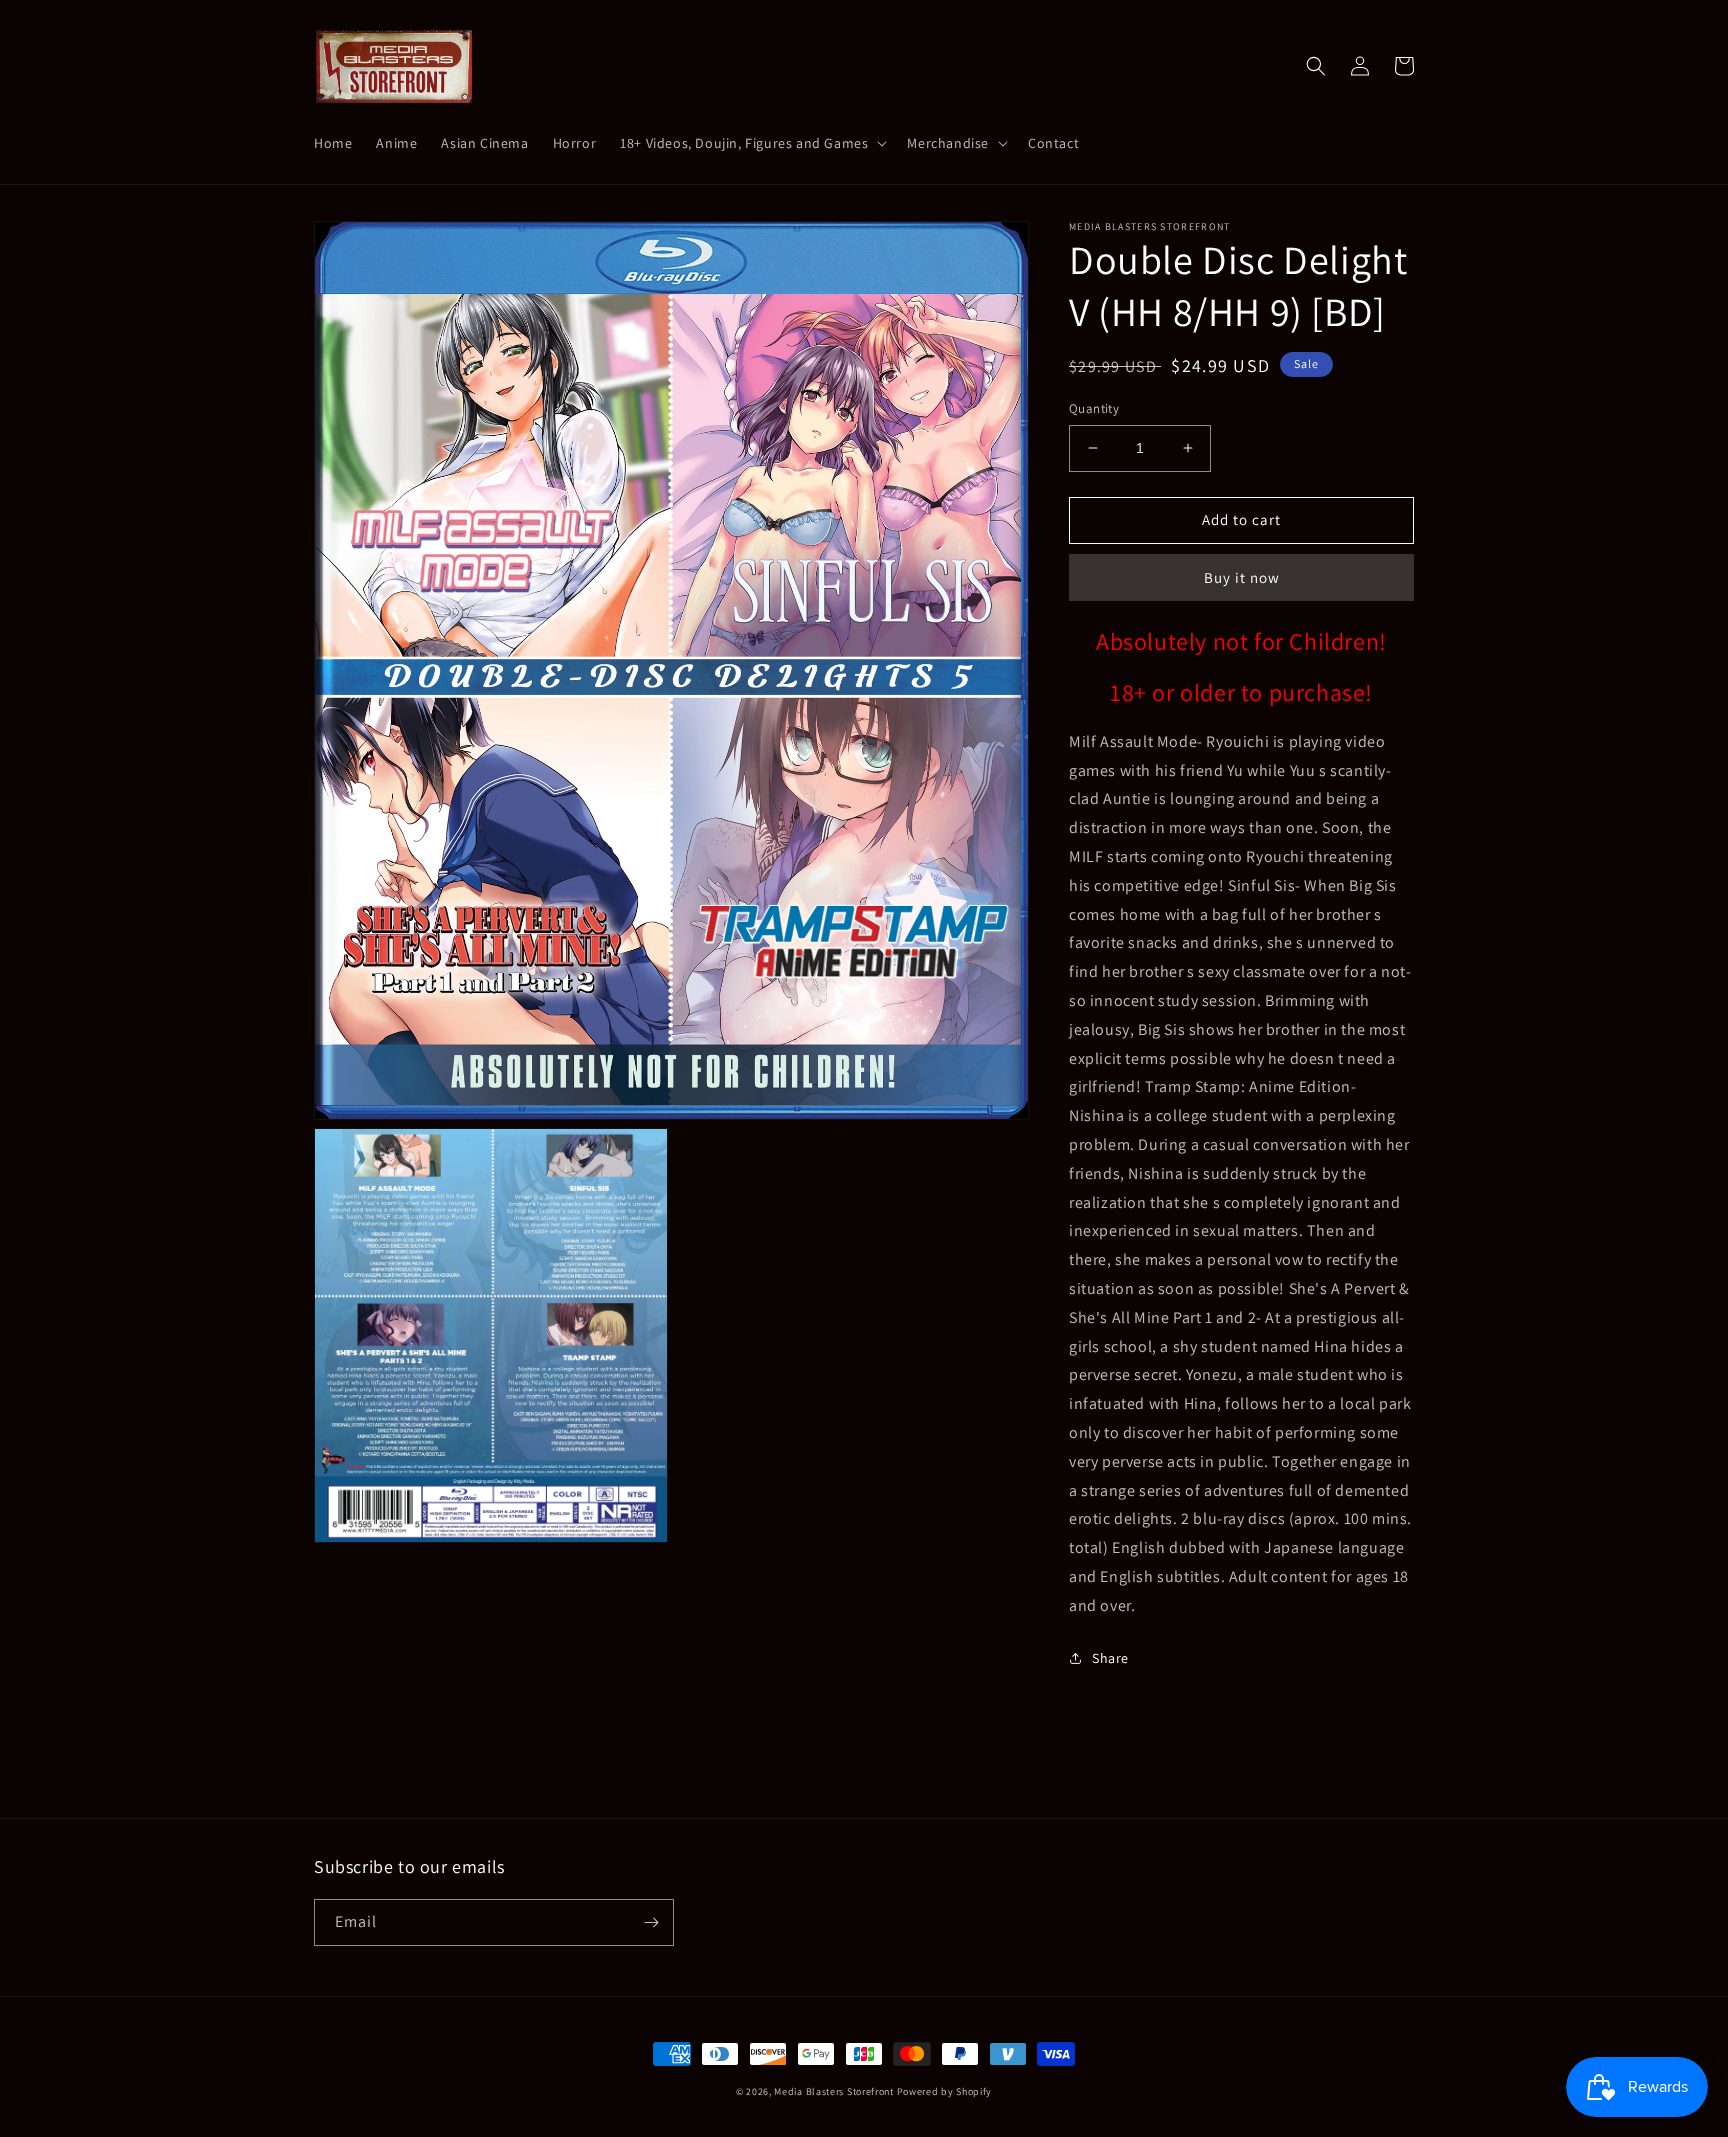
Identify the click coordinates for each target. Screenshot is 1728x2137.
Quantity (1094, 408)
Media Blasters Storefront (834, 2091)
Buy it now (1242, 577)
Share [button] (1110, 1658)
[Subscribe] (651, 1922)
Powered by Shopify (945, 2091)
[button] (751, 143)
